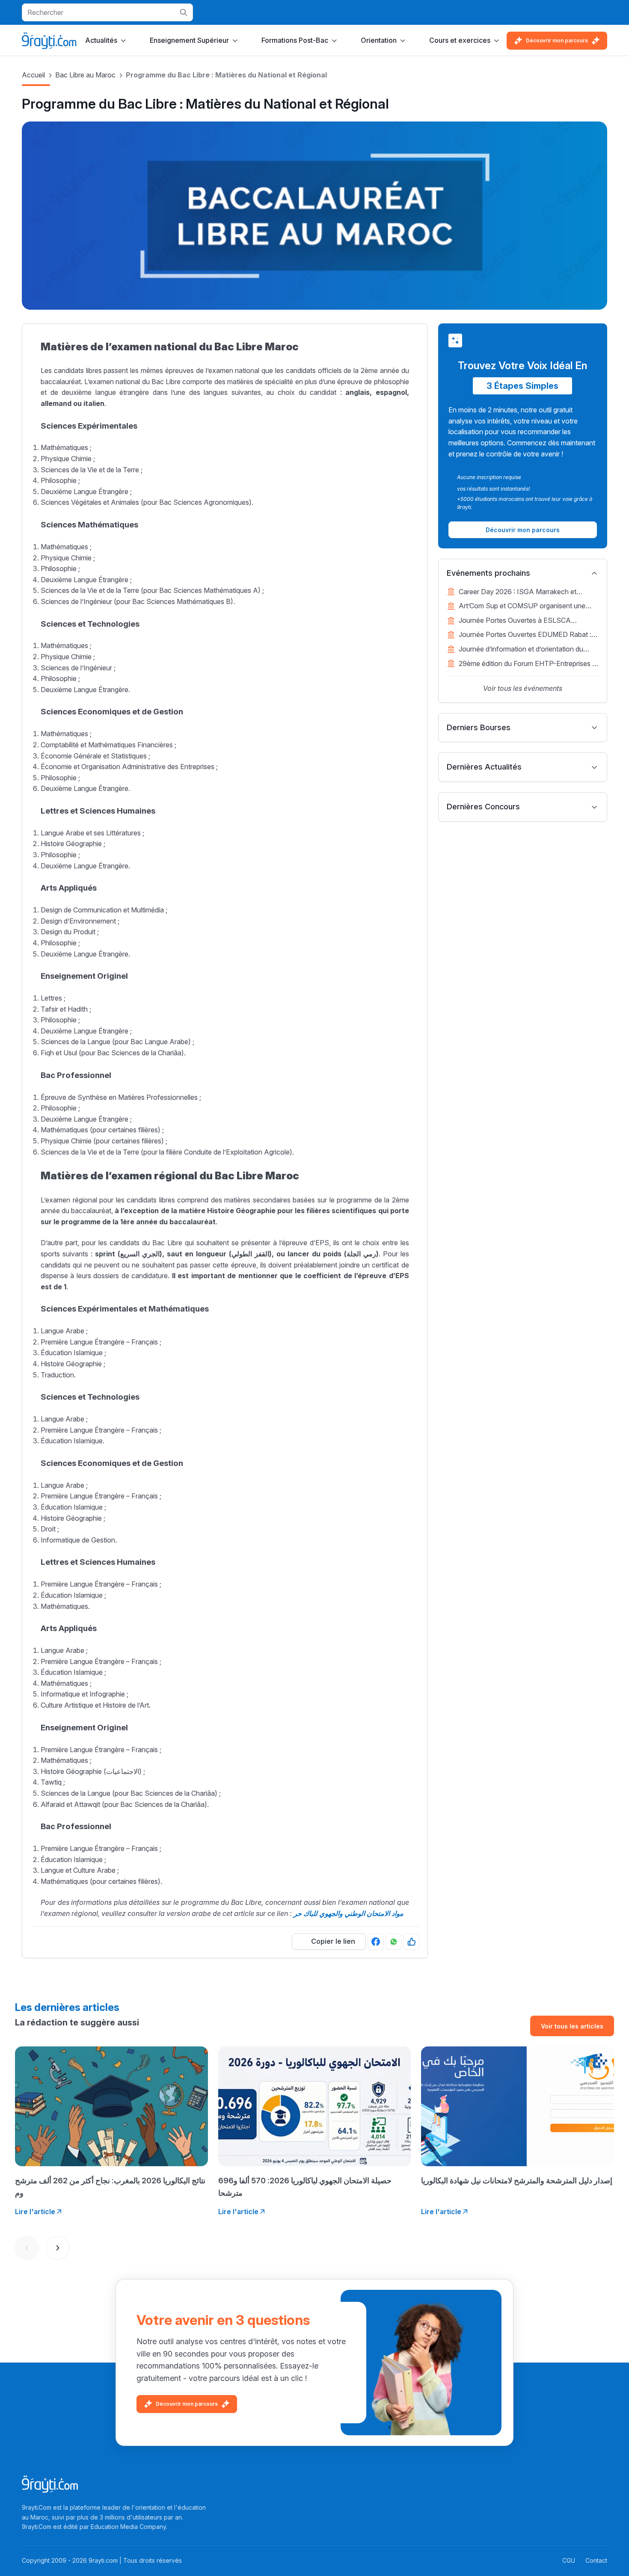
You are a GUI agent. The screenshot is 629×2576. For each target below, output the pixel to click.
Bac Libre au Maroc (85, 75)
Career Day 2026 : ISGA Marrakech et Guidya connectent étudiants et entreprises (525, 592)
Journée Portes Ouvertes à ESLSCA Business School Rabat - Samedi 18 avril (521, 621)
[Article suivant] (58, 2248)
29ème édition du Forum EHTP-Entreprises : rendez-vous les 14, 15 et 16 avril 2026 (526, 664)
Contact (596, 2560)
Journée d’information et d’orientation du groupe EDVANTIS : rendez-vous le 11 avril (525, 650)
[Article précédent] (27, 2248)
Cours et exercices (460, 40)
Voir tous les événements (523, 688)
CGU (569, 2560)
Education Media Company (128, 2527)
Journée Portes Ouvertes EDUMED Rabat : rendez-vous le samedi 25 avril (525, 635)
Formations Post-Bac (295, 40)
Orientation (379, 40)
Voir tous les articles (572, 2026)
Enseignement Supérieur (189, 40)
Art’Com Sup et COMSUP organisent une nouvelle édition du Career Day (522, 607)
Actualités (101, 40)
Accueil (33, 75)
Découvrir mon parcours (557, 40)
